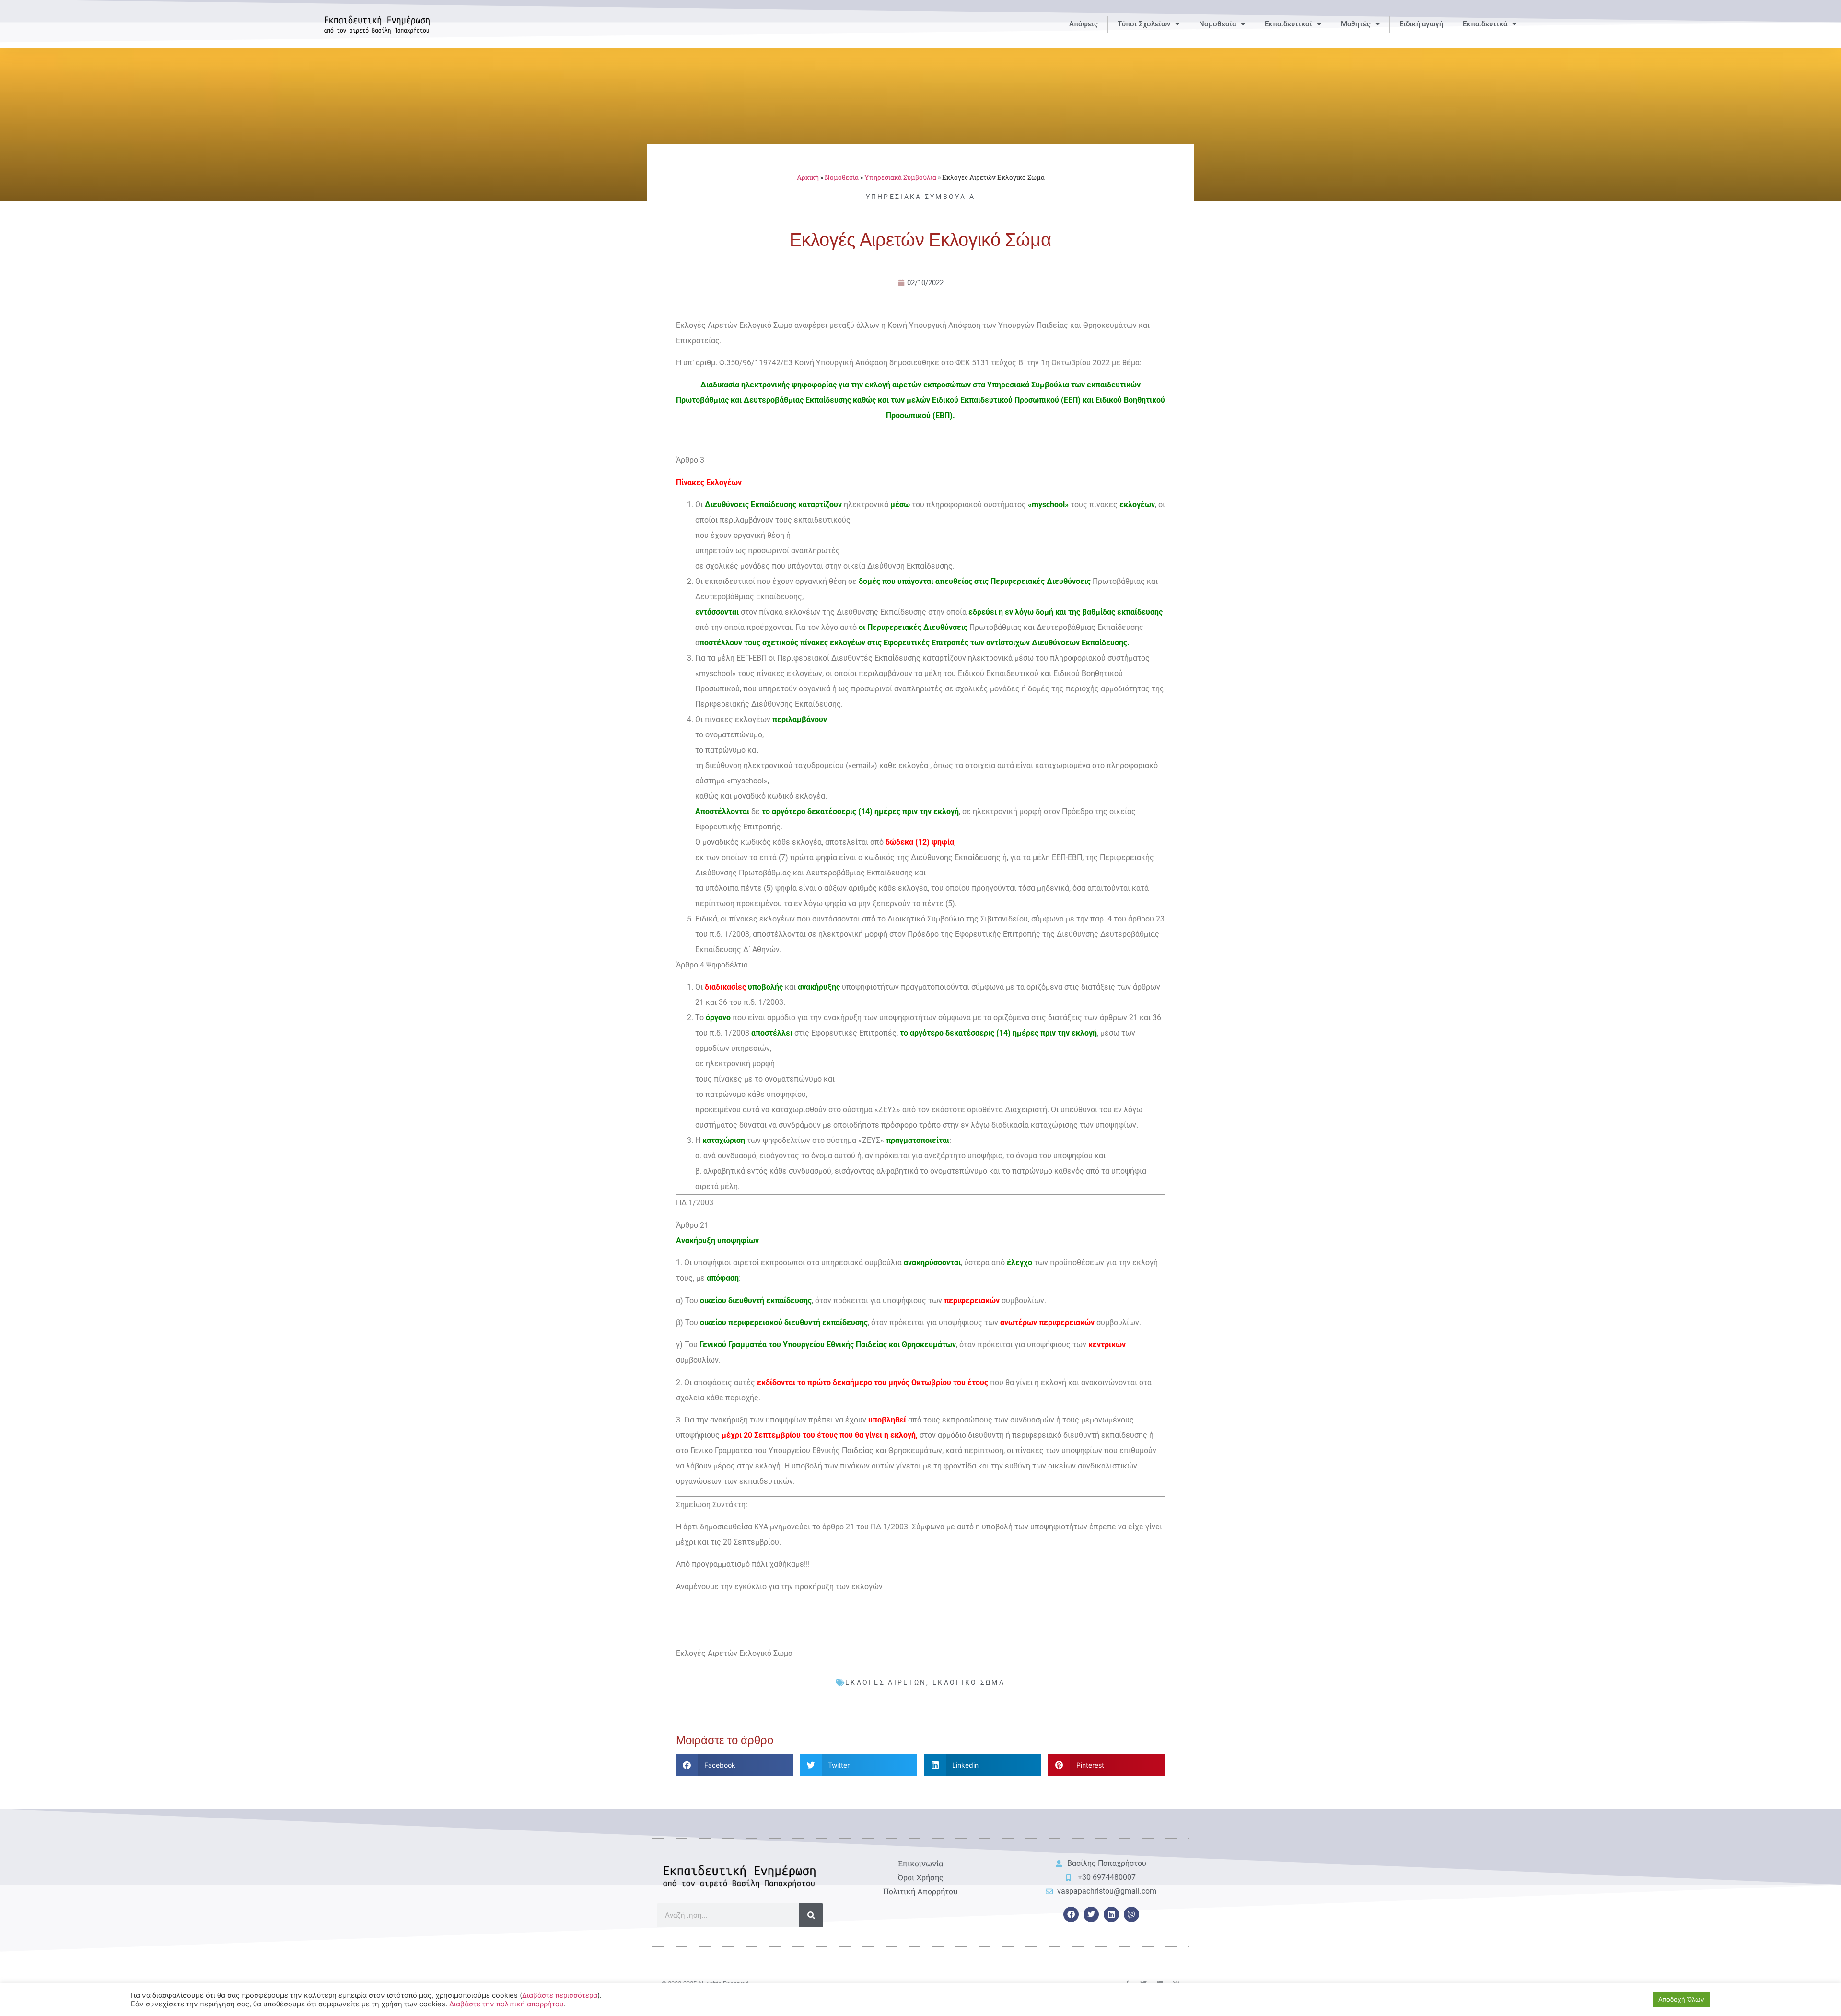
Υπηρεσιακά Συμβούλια (900, 177)
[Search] (811, 1915)
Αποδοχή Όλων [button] (1681, 1999)
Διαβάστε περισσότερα (560, 1995)
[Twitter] (1091, 1914)
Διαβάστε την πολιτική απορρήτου (507, 2004)
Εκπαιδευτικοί (1288, 24)
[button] (734, 1765)
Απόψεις (1084, 24)
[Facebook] (1071, 1914)
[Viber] (1131, 1914)
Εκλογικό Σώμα (969, 1682)
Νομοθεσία (1218, 24)
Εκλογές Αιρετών (886, 1682)
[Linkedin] (1111, 1914)
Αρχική (808, 177)
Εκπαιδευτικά (1485, 24)
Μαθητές (1356, 24)
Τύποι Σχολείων (1144, 24)
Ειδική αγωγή (1421, 24)
